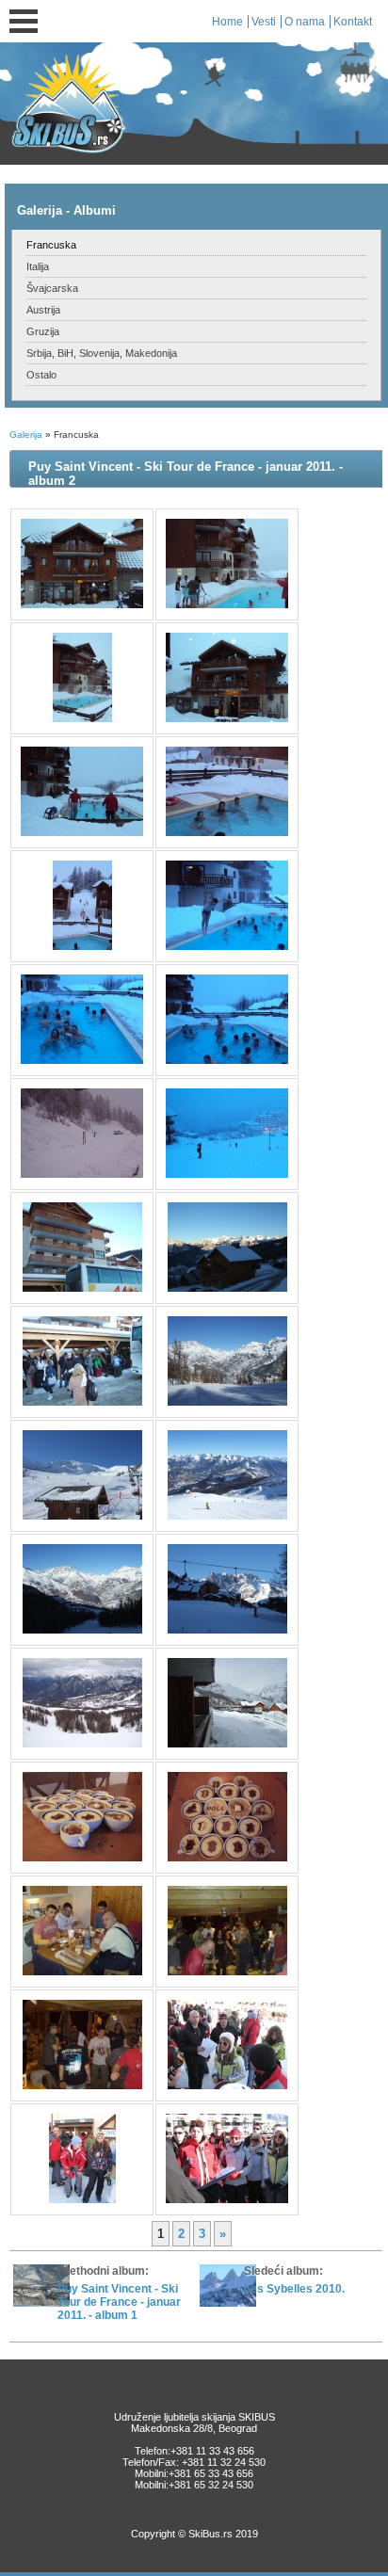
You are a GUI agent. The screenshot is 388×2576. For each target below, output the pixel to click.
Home (227, 22)
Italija (38, 266)
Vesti (264, 22)
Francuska (51, 245)
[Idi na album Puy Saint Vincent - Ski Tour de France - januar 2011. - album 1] (41, 2303)
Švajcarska (52, 288)
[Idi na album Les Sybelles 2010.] (228, 2303)
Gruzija (43, 331)
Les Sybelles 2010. (294, 2289)
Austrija (43, 310)
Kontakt (353, 22)
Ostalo (41, 375)
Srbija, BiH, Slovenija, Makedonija (102, 353)
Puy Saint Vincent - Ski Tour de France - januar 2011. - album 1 (119, 2302)
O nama (305, 22)
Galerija (26, 435)
